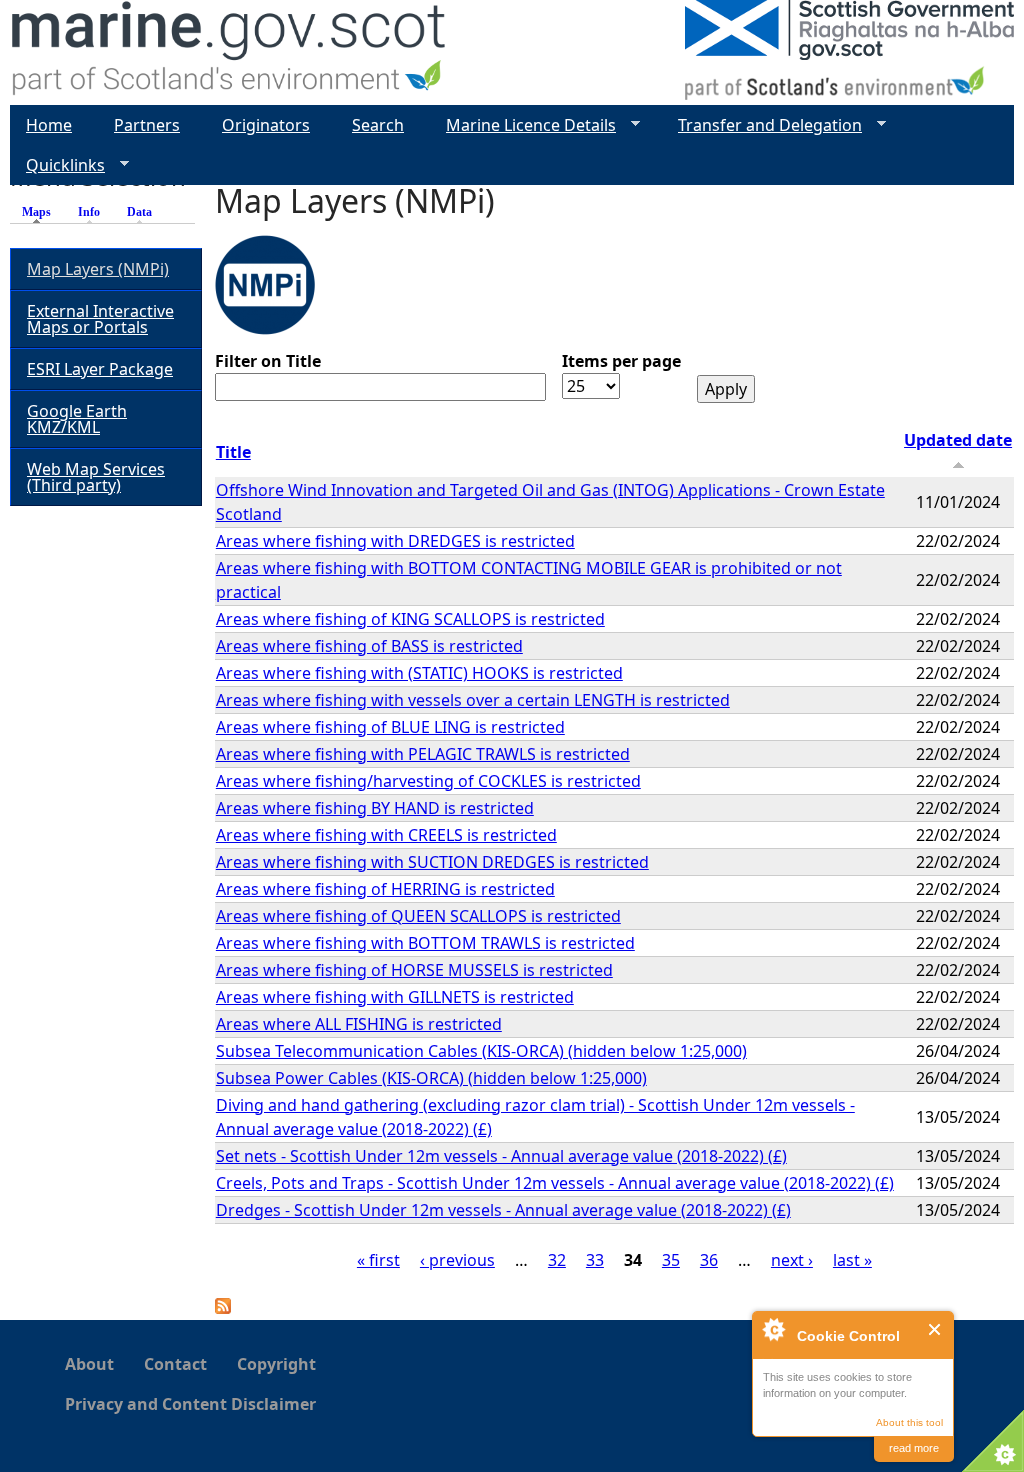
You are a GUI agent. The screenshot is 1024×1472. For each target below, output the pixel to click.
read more (914, 1448)
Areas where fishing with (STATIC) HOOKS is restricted (419, 673)
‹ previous (457, 1260)
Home (49, 125)
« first (378, 1260)
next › (792, 1260)
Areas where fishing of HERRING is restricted (385, 889)
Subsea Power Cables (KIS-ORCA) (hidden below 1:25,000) (431, 1078)
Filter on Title (268, 361)
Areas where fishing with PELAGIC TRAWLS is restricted (423, 754)
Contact (175, 1364)
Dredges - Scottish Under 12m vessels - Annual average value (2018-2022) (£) (503, 1210)
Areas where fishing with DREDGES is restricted (395, 541)
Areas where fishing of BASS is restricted (369, 646)
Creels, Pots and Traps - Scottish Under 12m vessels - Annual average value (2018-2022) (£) (555, 1183)
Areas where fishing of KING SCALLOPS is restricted (410, 619)
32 (557, 1260)
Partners (147, 125)
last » (852, 1260)
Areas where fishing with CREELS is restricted (386, 835)
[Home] (229, 52)
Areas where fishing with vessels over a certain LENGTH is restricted (473, 700)
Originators (266, 125)
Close (935, 1329)
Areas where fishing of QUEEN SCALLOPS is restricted (418, 916)
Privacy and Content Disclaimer (190, 1404)
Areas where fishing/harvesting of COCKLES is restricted (428, 781)
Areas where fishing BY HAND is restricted (375, 808)
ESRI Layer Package (100, 369)
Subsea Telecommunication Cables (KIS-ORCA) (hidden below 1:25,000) (481, 1051)
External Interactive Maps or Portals (100, 319)
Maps (41, 212)
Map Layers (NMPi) (98, 269)
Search (378, 125)
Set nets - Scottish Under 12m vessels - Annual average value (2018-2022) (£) (501, 1156)
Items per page (621, 361)
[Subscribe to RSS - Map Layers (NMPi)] (223, 1308)
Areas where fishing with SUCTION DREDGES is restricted (432, 862)
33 (595, 1260)
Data (139, 212)
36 (709, 1260)
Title (233, 452)
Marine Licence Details (523, 125)
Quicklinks (57, 165)
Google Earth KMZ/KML (77, 419)
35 (671, 1260)
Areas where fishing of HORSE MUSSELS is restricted (414, 970)
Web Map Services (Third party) (96, 477)
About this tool (909, 1422)
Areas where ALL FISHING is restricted (359, 1024)
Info (89, 212)
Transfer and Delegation (762, 125)
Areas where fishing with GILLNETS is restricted (395, 997)
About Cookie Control (773, 1329)
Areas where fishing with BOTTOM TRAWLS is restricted (425, 943)
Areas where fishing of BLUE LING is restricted (390, 727)
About (89, 1364)
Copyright (276, 1364)
